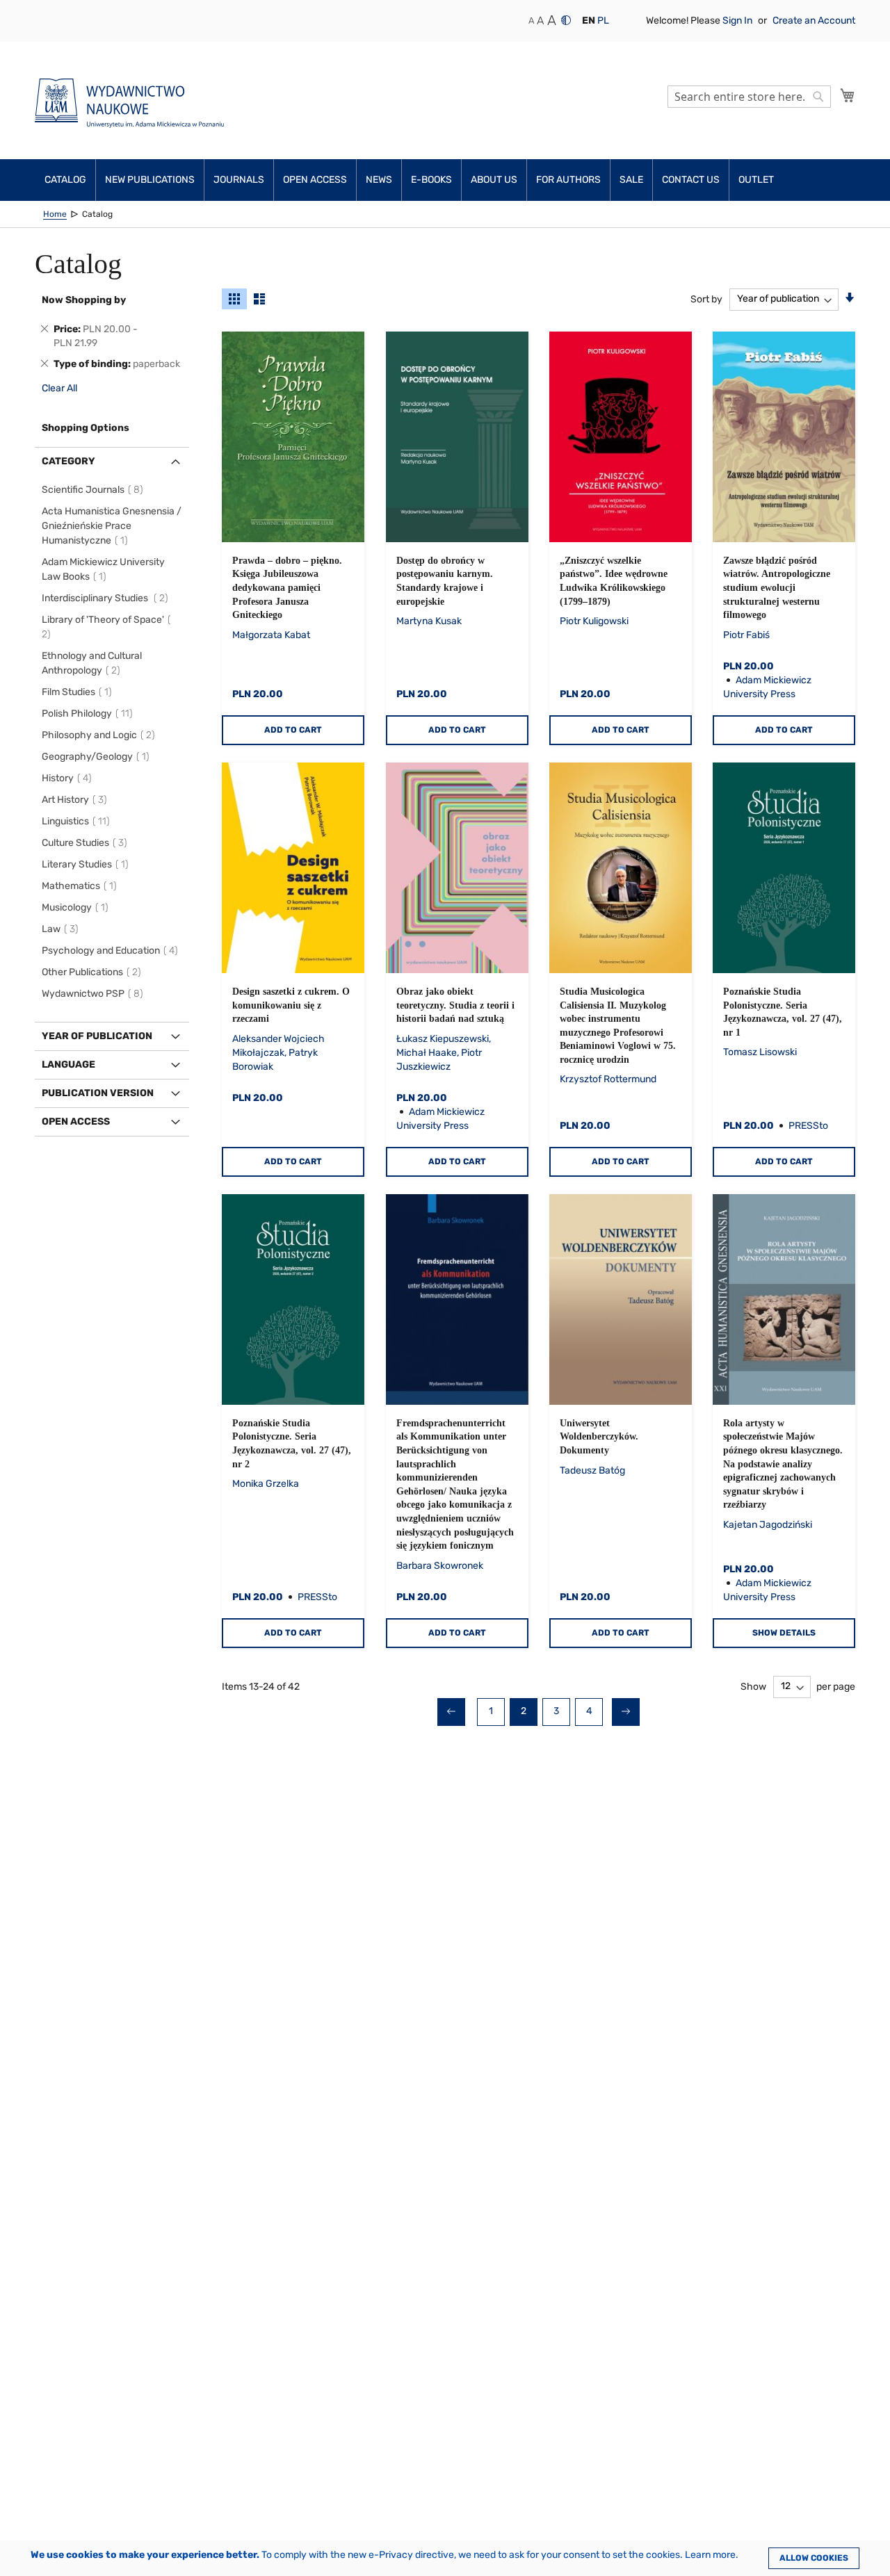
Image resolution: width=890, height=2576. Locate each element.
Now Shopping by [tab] (84, 300)
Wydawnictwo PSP (95, 994)
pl (603, 21)
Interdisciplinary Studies (107, 598)
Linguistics (78, 821)
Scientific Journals (95, 490)
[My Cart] (848, 95)
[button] (589, 21)
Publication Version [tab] (98, 1093)
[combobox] (749, 97)
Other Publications (94, 972)
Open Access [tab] (76, 1122)
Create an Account (814, 21)
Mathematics (81, 886)
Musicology (77, 907)
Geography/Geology (98, 757)
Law (62, 929)
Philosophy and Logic (100, 735)
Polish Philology (89, 714)
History (69, 778)
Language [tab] (68, 1065)
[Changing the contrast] (566, 20)
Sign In (738, 21)
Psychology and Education (112, 951)
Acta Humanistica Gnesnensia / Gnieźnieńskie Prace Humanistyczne (112, 526)
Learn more (710, 2555)
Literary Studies (87, 864)
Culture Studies (87, 843)
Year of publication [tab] (97, 1036)
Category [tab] (68, 461)
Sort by (706, 299)
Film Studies (79, 692)
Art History (76, 800)
